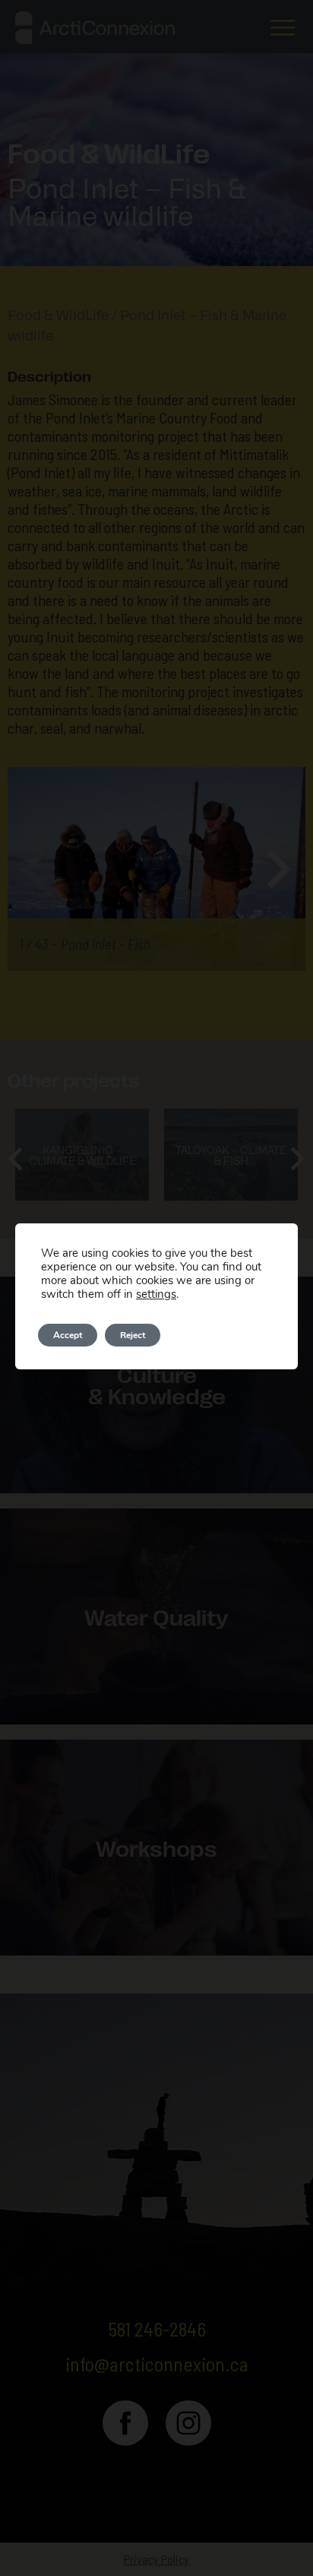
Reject (133, 1335)
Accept (68, 1335)
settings (156, 1294)
